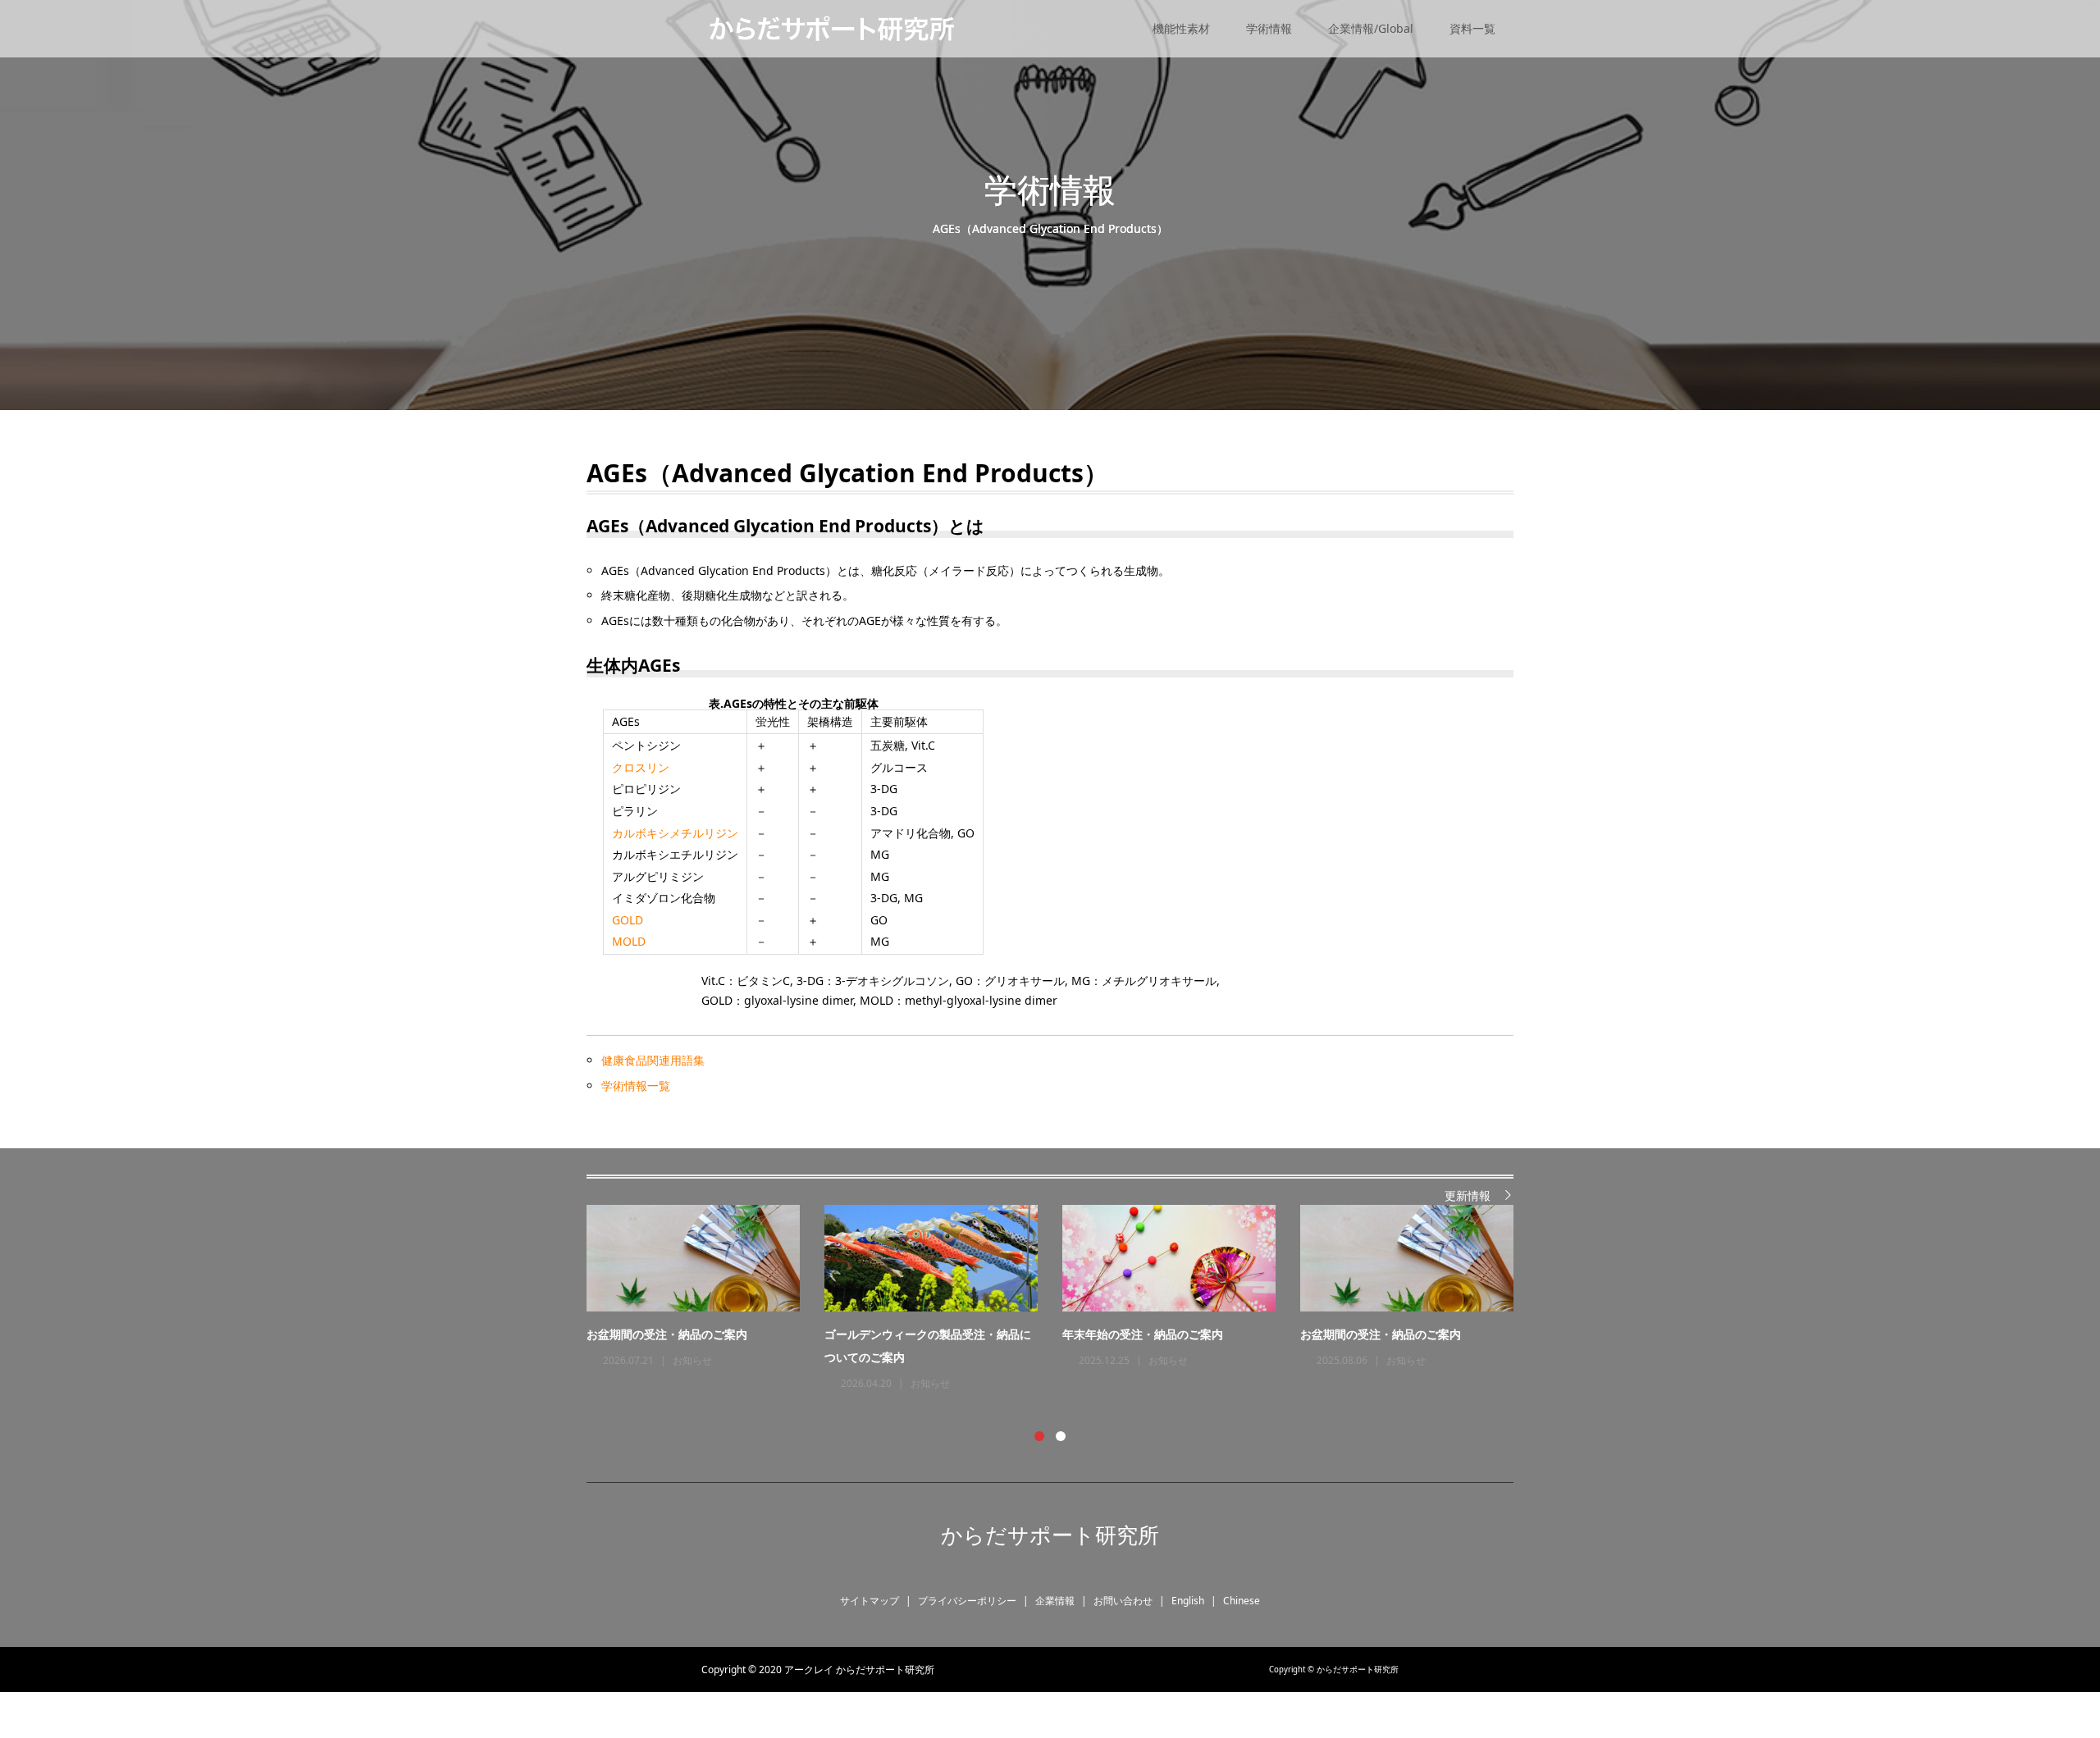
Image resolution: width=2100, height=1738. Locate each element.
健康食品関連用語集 (653, 1060)
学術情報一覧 (636, 1086)
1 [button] (1039, 1436)
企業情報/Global (1371, 28)
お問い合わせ (1123, 1601)
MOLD (629, 941)
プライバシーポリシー (967, 1601)
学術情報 (1269, 28)
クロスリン (641, 767)
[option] (1062, 1299)
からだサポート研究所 (1050, 1535)
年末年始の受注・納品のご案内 (1143, 1334)
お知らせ (692, 1360)
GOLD (628, 920)
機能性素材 (1181, 28)
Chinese (1242, 1601)
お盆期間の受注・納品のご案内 (667, 1334)
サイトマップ (870, 1601)
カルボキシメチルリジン (675, 833)
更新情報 (1468, 1195)
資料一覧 (1472, 28)
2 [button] (1061, 1436)
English (1188, 1601)
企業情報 (1055, 1601)
